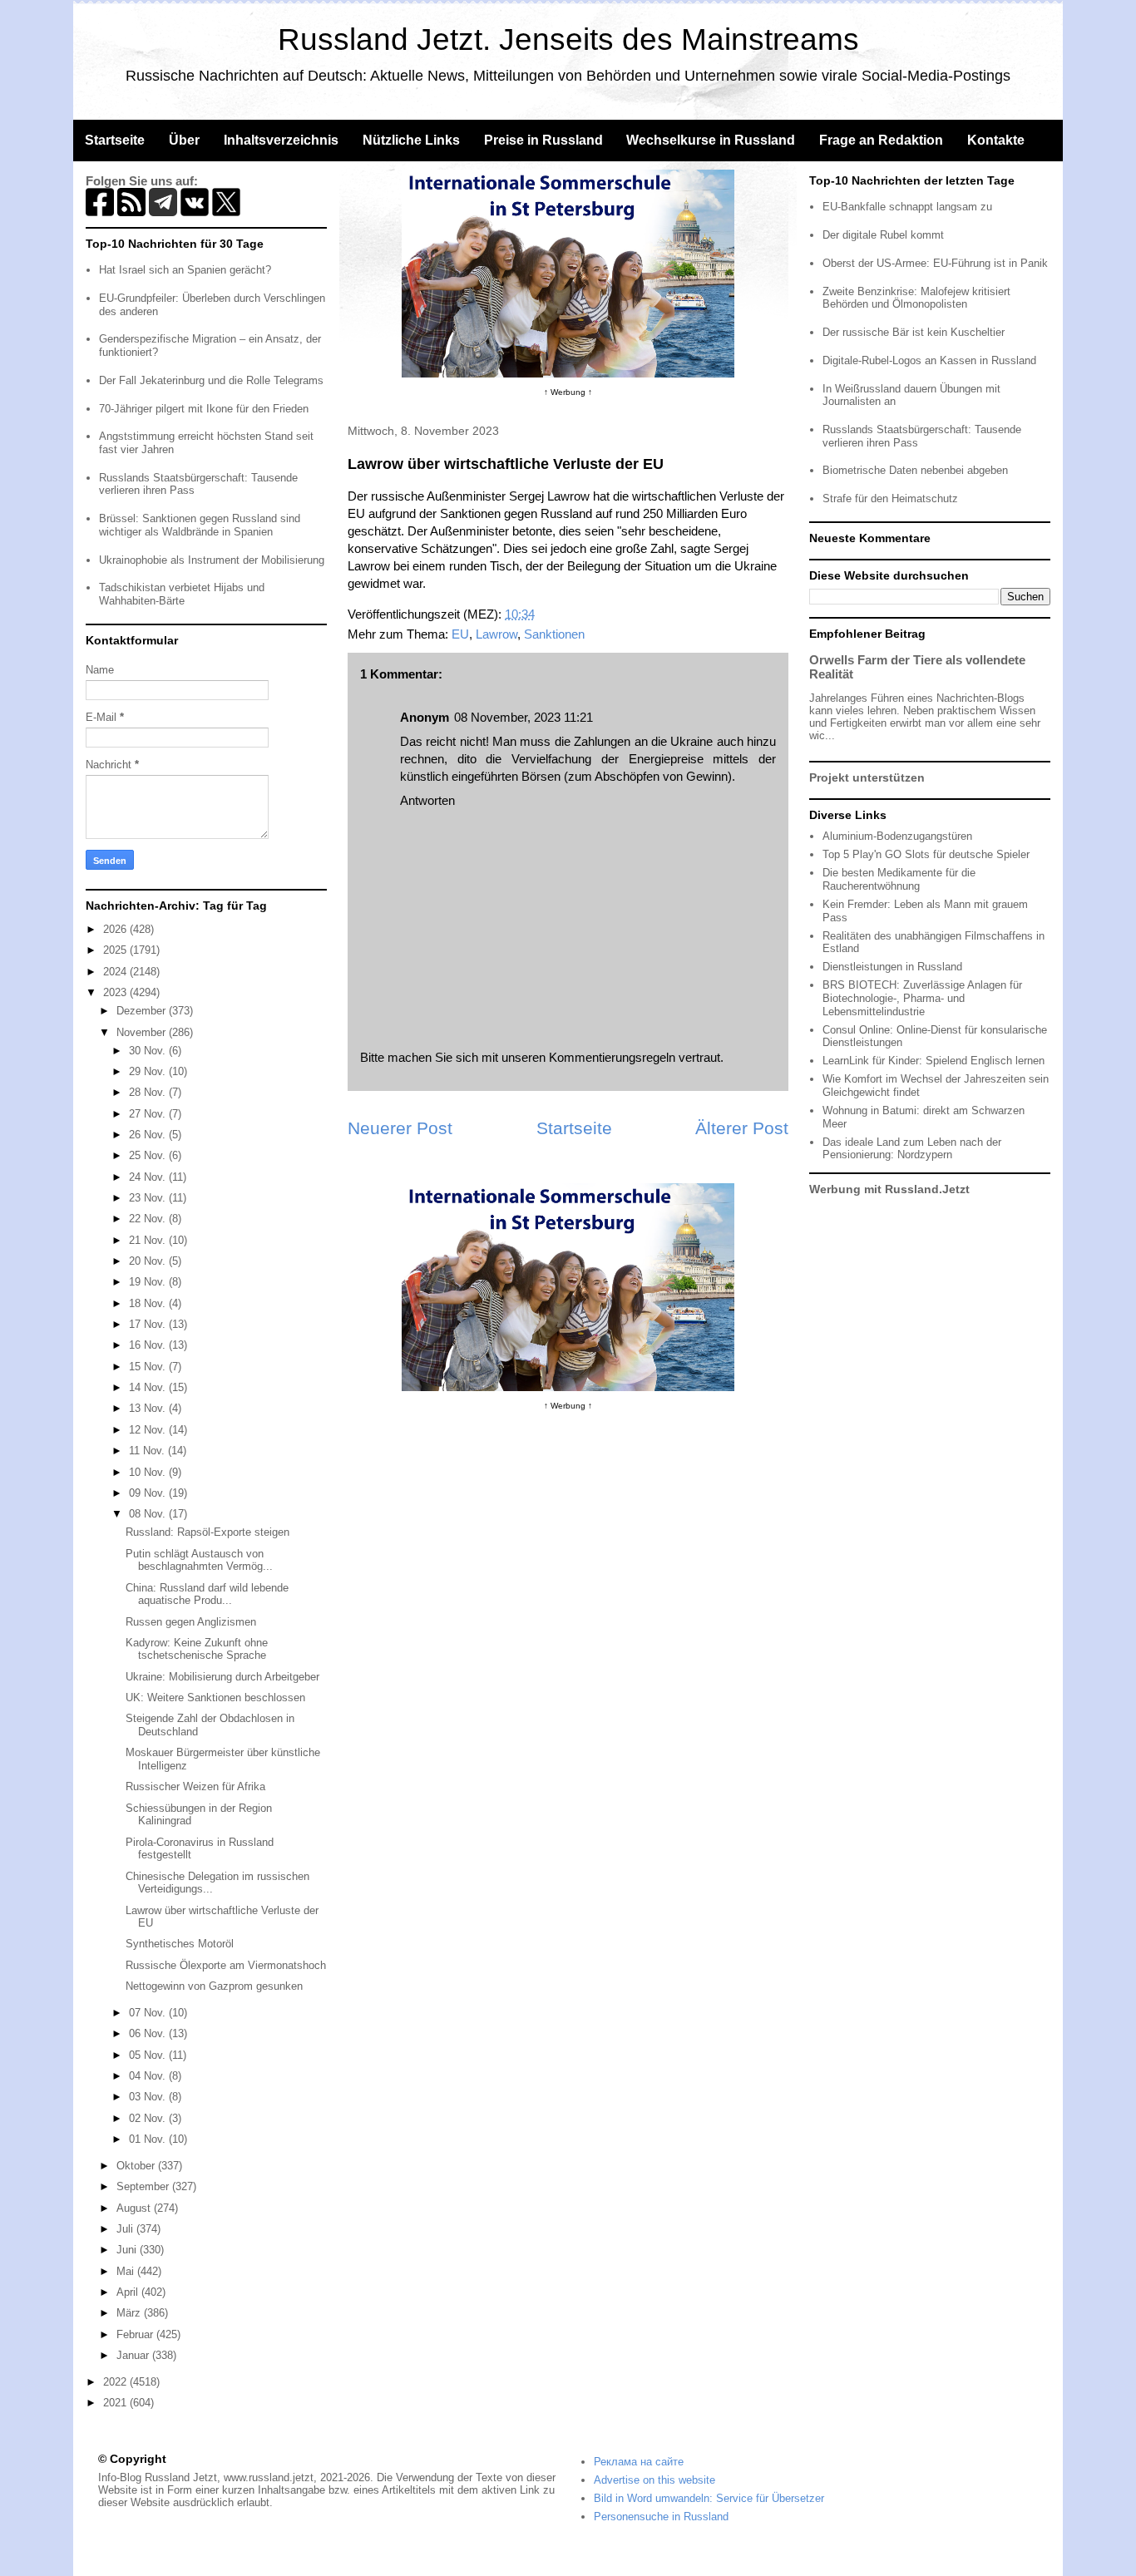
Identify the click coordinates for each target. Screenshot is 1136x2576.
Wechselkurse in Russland (711, 140)
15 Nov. (149, 1367)
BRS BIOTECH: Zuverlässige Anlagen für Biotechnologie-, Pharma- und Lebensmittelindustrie (922, 998)
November (143, 1032)
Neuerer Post (400, 1128)
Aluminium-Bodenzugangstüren (897, 836)
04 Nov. (149, 2076)
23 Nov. (149, 1198)
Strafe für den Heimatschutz (890, 498)
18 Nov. (149, 1303)
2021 (116, 2403)
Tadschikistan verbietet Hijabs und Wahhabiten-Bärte (182, 594)
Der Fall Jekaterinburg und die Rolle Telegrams (211, 380)
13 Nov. (149, 1408)
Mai (127, 2271)
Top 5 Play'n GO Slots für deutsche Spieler (926, 854)
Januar (134, 2355)
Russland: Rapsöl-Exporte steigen (207, 1532)
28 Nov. (149, 1092)
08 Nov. (149, 1514)
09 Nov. (149, 1493)
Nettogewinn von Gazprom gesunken (214, 1986)
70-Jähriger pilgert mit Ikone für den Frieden (204, 409)
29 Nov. (149, 1071)
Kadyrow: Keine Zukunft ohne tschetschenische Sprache (197, 1649)
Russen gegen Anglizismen (191, 1622)
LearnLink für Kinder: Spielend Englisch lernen (933, 1061)
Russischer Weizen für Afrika (195, 1786)
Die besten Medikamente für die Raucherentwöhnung (899, 879)
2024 (116, 972)
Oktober (137, 2166)
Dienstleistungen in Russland (892, 967)
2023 (116, 992)
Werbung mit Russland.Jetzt (889, 1189)
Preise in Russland (543, 140)
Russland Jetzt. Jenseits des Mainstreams (568, 39)
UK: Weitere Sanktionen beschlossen (215, 1698)
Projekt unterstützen (867, 777)
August (135, 2208)
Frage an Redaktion (881, 140)
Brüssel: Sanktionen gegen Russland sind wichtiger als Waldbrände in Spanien (200, 525)
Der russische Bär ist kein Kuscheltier (914, 332)
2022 (116, 2382)
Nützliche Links (411, 140)
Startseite (115, 140)
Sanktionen (554, 634)
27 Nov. (149, 1114)
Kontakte (996, 140)
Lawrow (496, 634)
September (144, 2186)
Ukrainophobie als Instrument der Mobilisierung (212, 560)
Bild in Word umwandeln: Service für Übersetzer (709, 2498)
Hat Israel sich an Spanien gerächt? (185, 270)
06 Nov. (149, 2033)
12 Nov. (149, 1430)
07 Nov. (149, 2013)
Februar (136, 2334)
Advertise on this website (654, 2480)
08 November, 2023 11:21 (524, 717)
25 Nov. (149, 1155)
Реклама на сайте (639, 2462)
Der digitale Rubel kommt (883, 235)
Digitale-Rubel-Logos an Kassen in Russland (929, 360)
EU (460, 634)
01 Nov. (149, 2139)
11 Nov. (148, 1451)
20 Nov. (149, 1261)
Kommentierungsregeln (612, 1057)
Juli (126, 2229)
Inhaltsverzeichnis (281, 140)
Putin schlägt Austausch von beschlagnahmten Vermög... (199, 1560)
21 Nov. (149, 1240)
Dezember (143, 1011)
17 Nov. (149, 1324)
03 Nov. (149, 2097)
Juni (128, 2250)
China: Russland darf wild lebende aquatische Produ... (207, 1594)
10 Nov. (149, 1472)
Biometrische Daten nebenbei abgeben (915, 470)
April (129, 2292)
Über (184, 140)
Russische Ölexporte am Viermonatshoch (226, 1965)
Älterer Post (742, 1128)
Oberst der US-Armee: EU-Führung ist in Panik (935, 263)
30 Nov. (149, 1051)
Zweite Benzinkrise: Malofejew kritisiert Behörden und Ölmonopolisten (916, 298)
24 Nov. (149, 1177)
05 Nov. (149, 2055)
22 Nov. (149, 1219)
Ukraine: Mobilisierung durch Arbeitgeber (222, 1677)
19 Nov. (149, 1282)
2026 (116, 929)
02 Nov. (149, 2118)
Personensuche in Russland (661, 2517)
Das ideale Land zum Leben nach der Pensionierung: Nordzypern (912, 1149)
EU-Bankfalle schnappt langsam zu (907, 207)
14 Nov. (149, 1387)
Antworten (427, 800)
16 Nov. (149, 1345)
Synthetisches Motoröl (180, 1944)
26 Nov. (149, 1135)
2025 (116, 950)
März (130, 2313)
